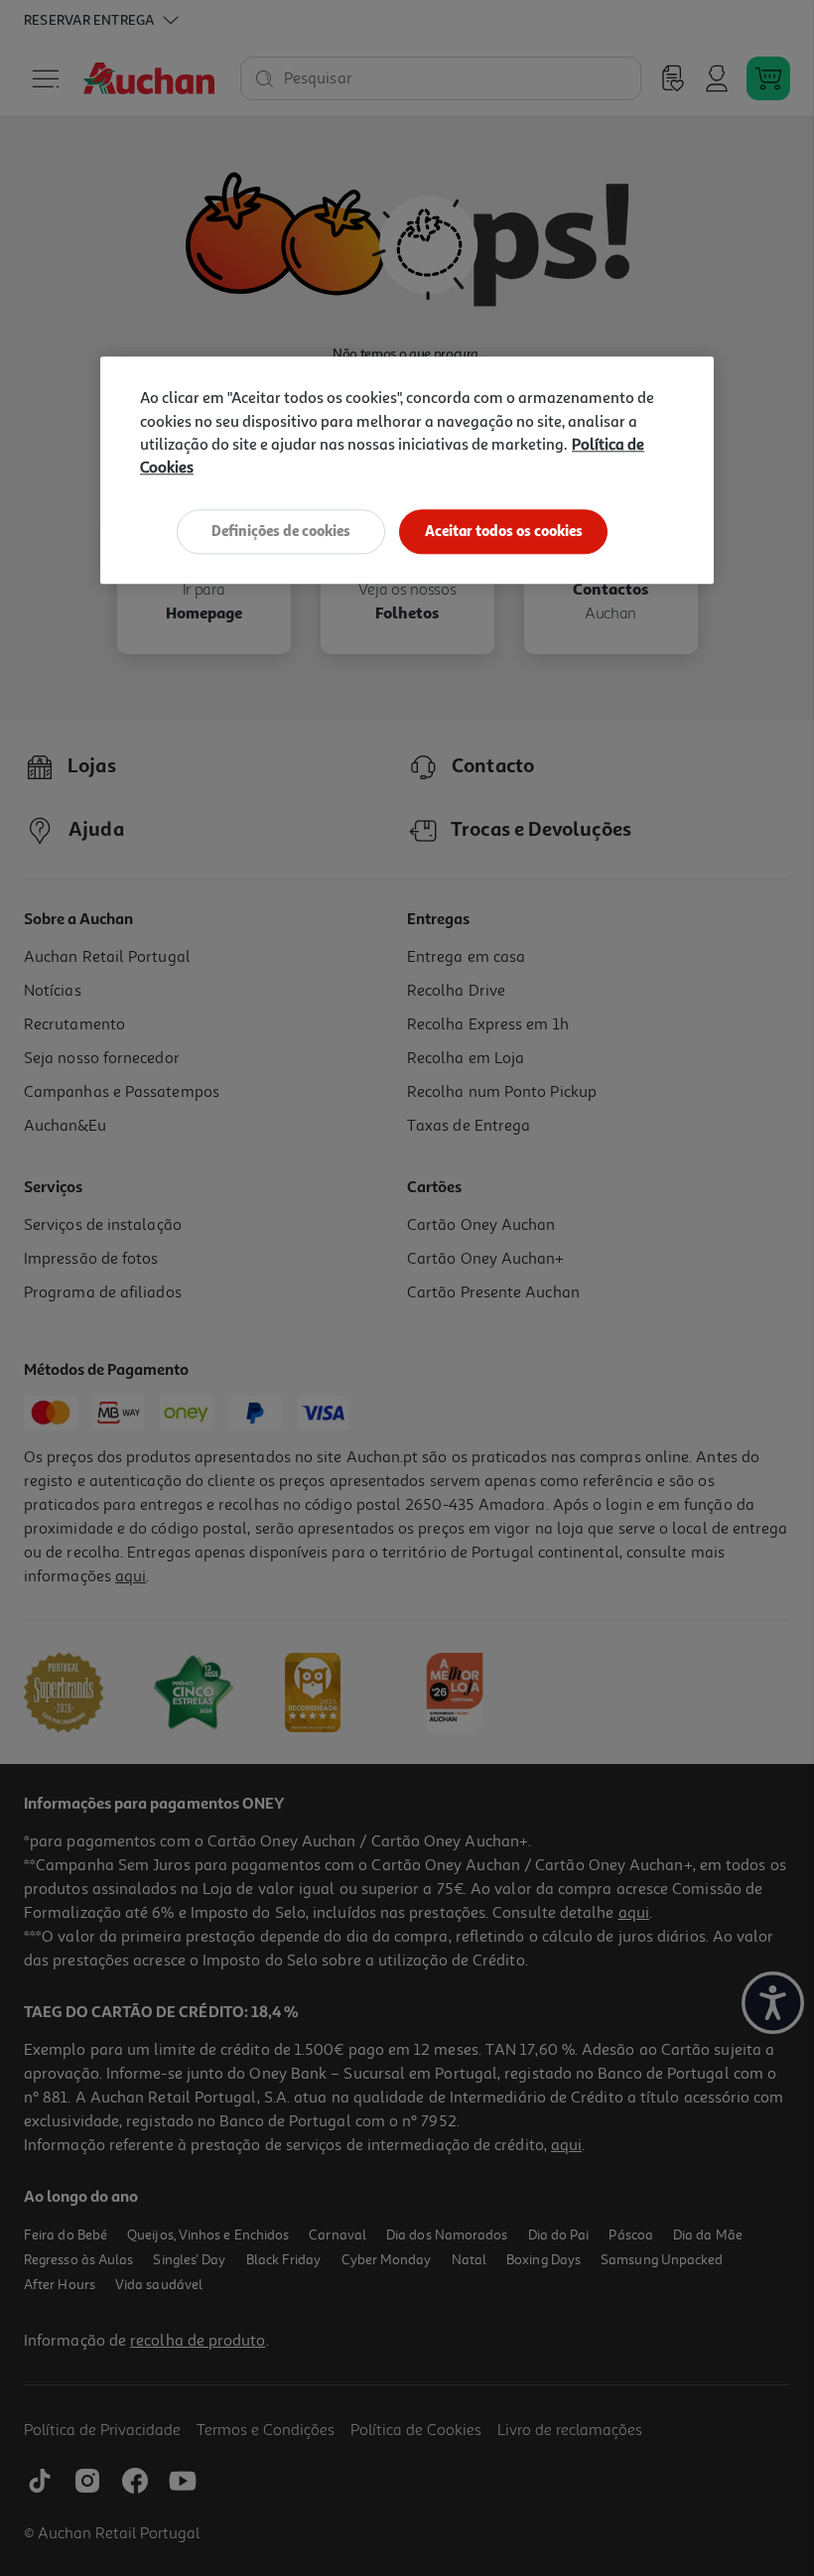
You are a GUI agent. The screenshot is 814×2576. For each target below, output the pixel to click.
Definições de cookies (281, 532)
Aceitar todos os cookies (504, 532)
